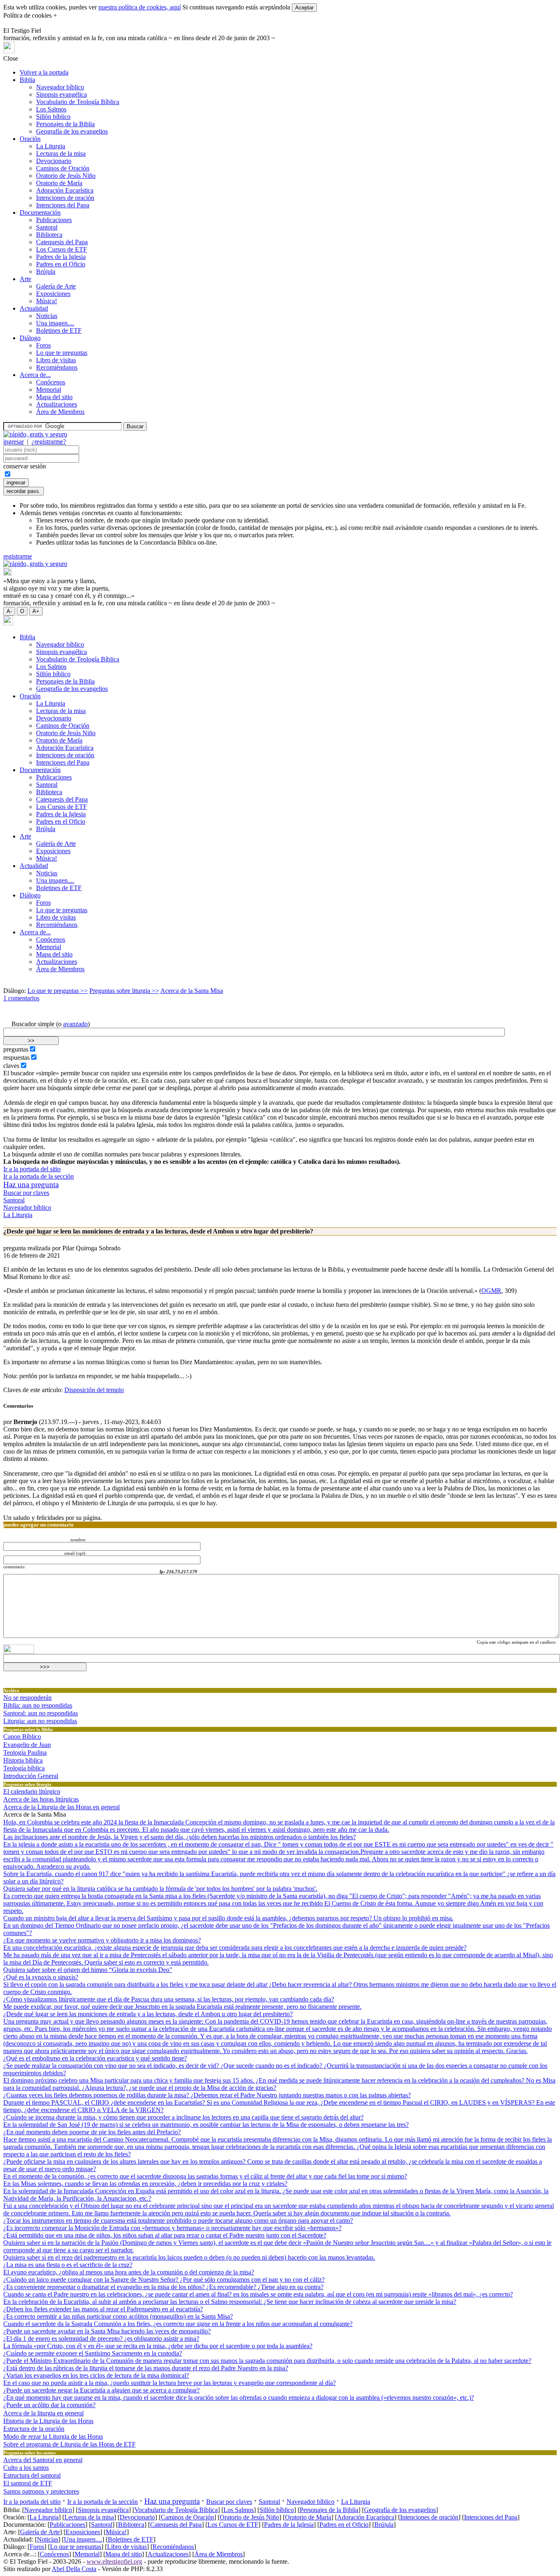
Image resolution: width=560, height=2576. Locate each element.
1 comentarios (21, 998)
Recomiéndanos (57, 367)
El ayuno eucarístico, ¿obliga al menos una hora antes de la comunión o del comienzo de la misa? (129, 2272)
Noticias (47, 316)
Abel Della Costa (74, 2569)
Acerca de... (35, 375)
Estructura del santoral (32, 2475)
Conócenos (51, 382)
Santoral (47, 227)
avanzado (75, 1024)
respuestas (16, 1057)
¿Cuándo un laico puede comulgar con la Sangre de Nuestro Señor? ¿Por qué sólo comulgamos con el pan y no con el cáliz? (164, 2280)
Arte (25, 279)
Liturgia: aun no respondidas (40, 1721)
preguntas (16, 1049)
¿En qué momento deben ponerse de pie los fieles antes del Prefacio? (92, 2132)
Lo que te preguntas (62, 353)
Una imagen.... (55, 323)
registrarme (18, 556)
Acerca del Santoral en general (43, 2460)
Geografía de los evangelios (72, 131)
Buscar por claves (26, 1193)
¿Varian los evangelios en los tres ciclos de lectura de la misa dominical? (96, 2375)
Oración (30, 139)
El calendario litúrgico (32, 1791)
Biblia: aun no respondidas (38, 1705)
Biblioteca (49, 235)
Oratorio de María (59, 183)
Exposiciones (53, 294)
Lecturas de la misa (61, 153)
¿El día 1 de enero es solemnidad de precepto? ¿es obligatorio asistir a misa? (101, 2339)
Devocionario (54, 161)
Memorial (49, 390)
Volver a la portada (44, 72)
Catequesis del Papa (62, 242)
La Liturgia (51, 146)
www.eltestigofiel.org (114, 2561)
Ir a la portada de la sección (39, 1176)
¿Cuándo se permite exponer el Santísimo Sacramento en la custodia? (93, 2353)
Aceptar (304, 8)
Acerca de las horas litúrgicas (41, 1799)
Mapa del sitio (54, 397)
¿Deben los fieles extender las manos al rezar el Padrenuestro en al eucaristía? (103, 2309)
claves (11, 1066)
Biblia (27, 80)
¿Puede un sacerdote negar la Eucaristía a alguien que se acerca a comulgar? (101, 2390)
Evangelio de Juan (27, 1745)
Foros (43, 345)
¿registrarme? (49, 442)
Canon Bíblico (22, 1737)
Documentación (40, 212)
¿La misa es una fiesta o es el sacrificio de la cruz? (68, 2265)
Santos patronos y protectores (41, 2491)
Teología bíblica (24, 1768)
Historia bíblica (23, 1760)
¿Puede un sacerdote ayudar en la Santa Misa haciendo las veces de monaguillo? (107, 2331)
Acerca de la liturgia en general (43, 2413)
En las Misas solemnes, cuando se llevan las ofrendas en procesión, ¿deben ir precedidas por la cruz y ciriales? (145, 2184)
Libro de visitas (56, 360)
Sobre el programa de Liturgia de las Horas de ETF (69, 2444)
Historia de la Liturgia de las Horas (48, 2421)
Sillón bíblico (53, 117)
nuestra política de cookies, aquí (140, 7)
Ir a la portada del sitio (32, 1169)
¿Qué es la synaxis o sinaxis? (41, 1977)
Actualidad (34, 308)
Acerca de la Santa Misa (192, 991)
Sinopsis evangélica (61, 94)
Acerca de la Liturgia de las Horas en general (61, 1807)
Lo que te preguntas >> (58, 991)
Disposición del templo (94, 1390)
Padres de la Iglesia (61, 257)
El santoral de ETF (28, 2483)
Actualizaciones (57, 404)
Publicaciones (54, 220)
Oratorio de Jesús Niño (66, 176)
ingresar (14, 442)
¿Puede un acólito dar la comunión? (49, 2405)
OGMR (491, 1291)
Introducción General (31, 1776)
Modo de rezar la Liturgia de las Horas (53, 2436)
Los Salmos (51, 109)
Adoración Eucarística (65, 190)
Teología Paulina (25, 1753)
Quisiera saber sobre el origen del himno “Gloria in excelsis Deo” (88, 1970)
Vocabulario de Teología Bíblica (78, 102)
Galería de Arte (56, 286)
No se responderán (27, 1698)
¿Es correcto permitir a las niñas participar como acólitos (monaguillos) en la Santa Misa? (118, 2316)
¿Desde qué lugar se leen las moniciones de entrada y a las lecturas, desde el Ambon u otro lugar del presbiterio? (148, 2014)
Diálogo (30, 338)
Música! (47, 301)
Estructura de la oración (34, 2429)
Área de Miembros (60, 412)
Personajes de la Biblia (65, 124)
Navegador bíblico (60, 87)
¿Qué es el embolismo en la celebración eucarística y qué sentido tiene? (95, 2058)
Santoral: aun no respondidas (41, 1713)
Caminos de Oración (63, 168)
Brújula (46, 271)
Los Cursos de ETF (61, 249)
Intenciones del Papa (63, 205)
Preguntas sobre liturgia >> (124, 991)
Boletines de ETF (59, 331)
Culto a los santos (26, 2468)
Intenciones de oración (65, 198)
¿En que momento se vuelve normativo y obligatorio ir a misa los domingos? (102, 1940)
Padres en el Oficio (61, 264)
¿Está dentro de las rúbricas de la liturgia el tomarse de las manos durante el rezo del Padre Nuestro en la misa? (146, 2368)
